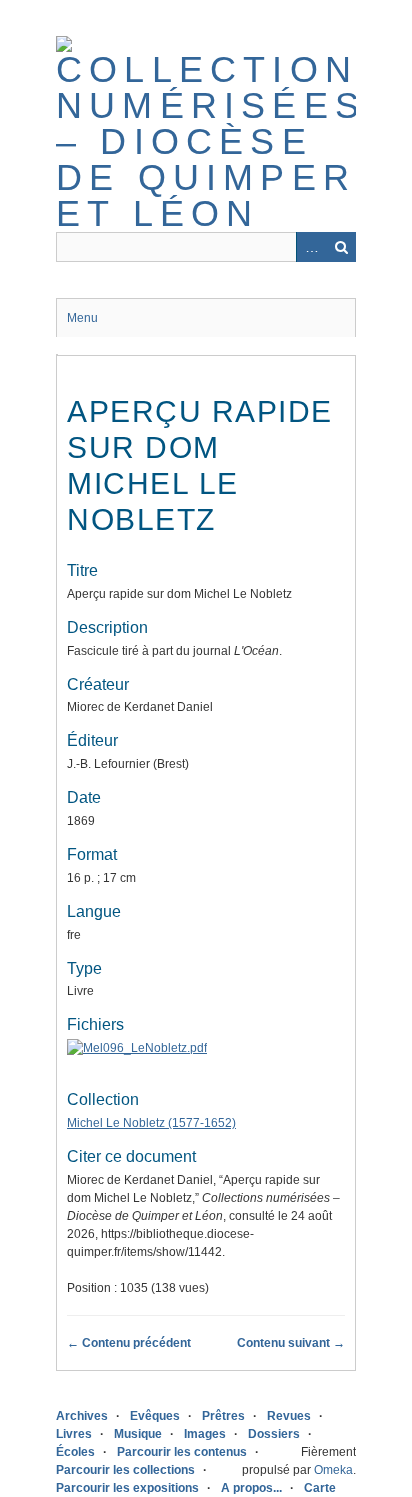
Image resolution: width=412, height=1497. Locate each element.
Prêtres (223, 1416)
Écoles (75, 1452)
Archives (82, 1416)
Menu (82, 318)
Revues (289, 1416)
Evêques (155, 1416)
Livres (74, 1434)
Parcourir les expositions (127, 1488)
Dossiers (274, 1434)
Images (205, 1434)
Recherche (341, 247)
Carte (320, 1488)
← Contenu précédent (129, 1343)
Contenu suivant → (291, 1343)
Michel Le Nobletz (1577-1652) (151, 1123)
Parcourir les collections (125, 1470)
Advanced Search (311, 247)
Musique (138, 1434)
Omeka (333, 1470)
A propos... (251, 1488)
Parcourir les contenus (182, 1452)
